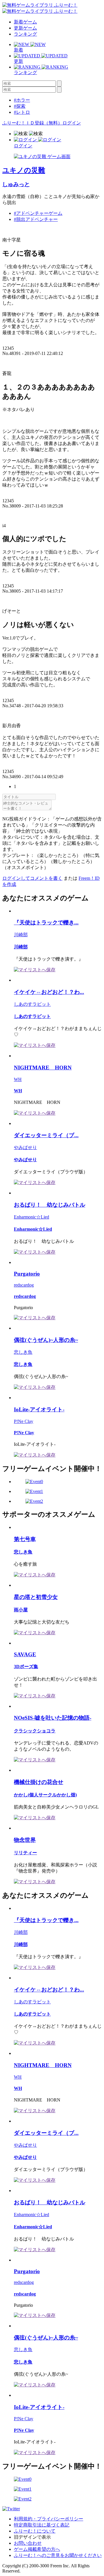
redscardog (24, 1285)
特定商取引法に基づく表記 (42, 2525)
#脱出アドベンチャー (36, 219)
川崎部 (21, 935)
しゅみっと (16, 184)
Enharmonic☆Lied (31, 1217)
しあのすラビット (32, 1004)
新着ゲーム (25, 22)
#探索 (20, 106)
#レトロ (22, 112)
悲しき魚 (23, 1352)
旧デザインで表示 (32, 2537)
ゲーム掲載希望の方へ (37, 2549)
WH (18, 1079)
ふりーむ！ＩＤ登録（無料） (32, 123)
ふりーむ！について (35, 2531)
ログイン (72, 123)
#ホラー (22, 100)
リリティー (25, 1853)
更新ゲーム (25, 28)
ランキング (25, 34)
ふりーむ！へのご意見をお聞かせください (58, 2555)
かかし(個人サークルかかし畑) (45, 1795)
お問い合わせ (28, 2543)
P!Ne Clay (24, 1421)
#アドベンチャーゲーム (38, 213)
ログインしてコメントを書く (32, 878)
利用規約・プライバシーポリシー (49, 2519)
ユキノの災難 (24, 170)
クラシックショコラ (35, 1731)
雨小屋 (21, 1610)
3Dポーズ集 (26, 1667)
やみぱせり (25, 1147)
